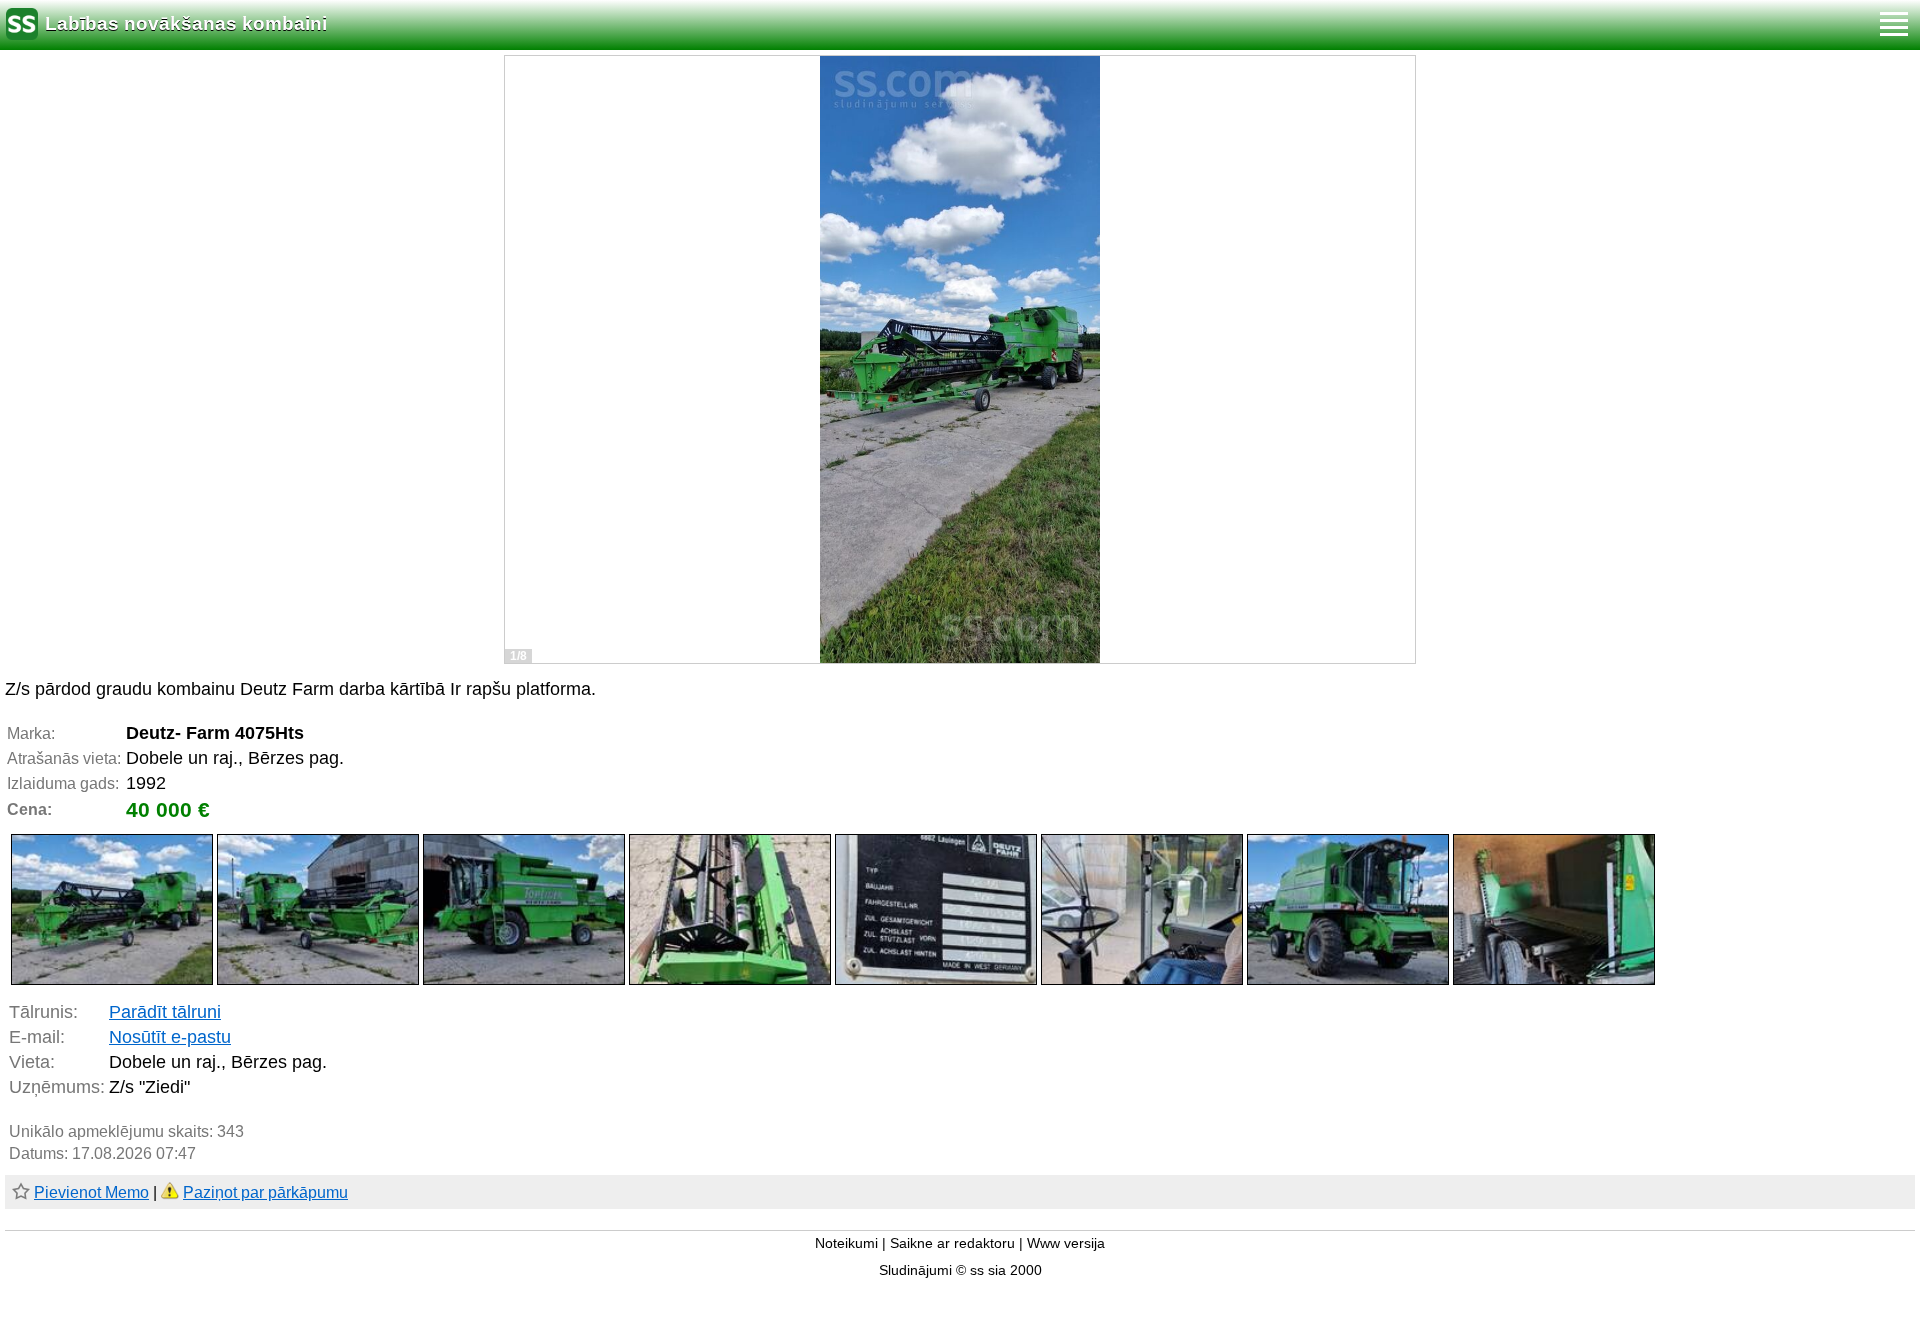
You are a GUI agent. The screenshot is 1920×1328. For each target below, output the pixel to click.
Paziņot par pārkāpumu (265, 1192)
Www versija (1066, 1243)
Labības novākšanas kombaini (186, 23)
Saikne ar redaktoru (952, 1243)
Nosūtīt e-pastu (170, 1037)
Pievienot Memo (91, 1192)
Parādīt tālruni (165, 1012)
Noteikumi (846, 1243)
